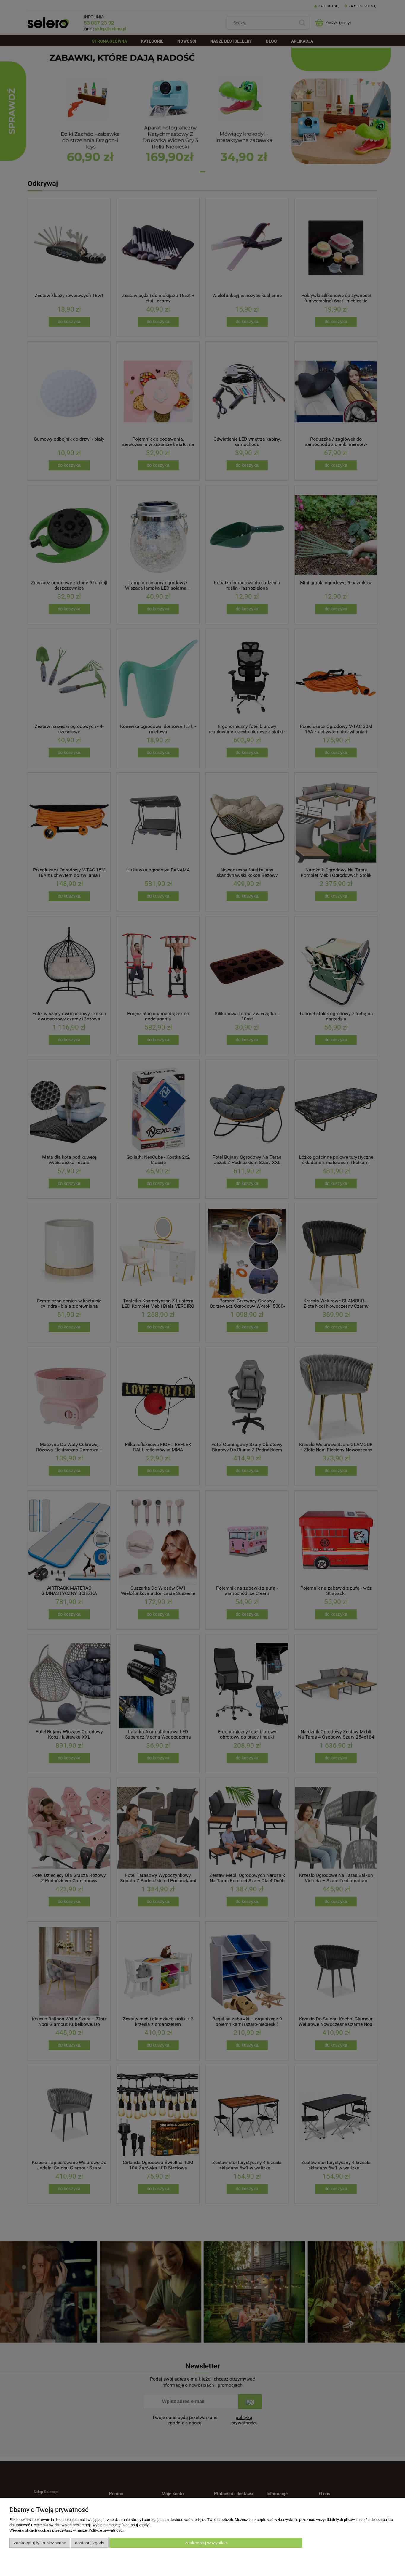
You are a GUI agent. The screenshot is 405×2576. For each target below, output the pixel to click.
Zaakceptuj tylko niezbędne (40, 2543)
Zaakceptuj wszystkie (206, 2543)
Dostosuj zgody (90, 2543)
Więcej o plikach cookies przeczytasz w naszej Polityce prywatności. (67, 2530)
